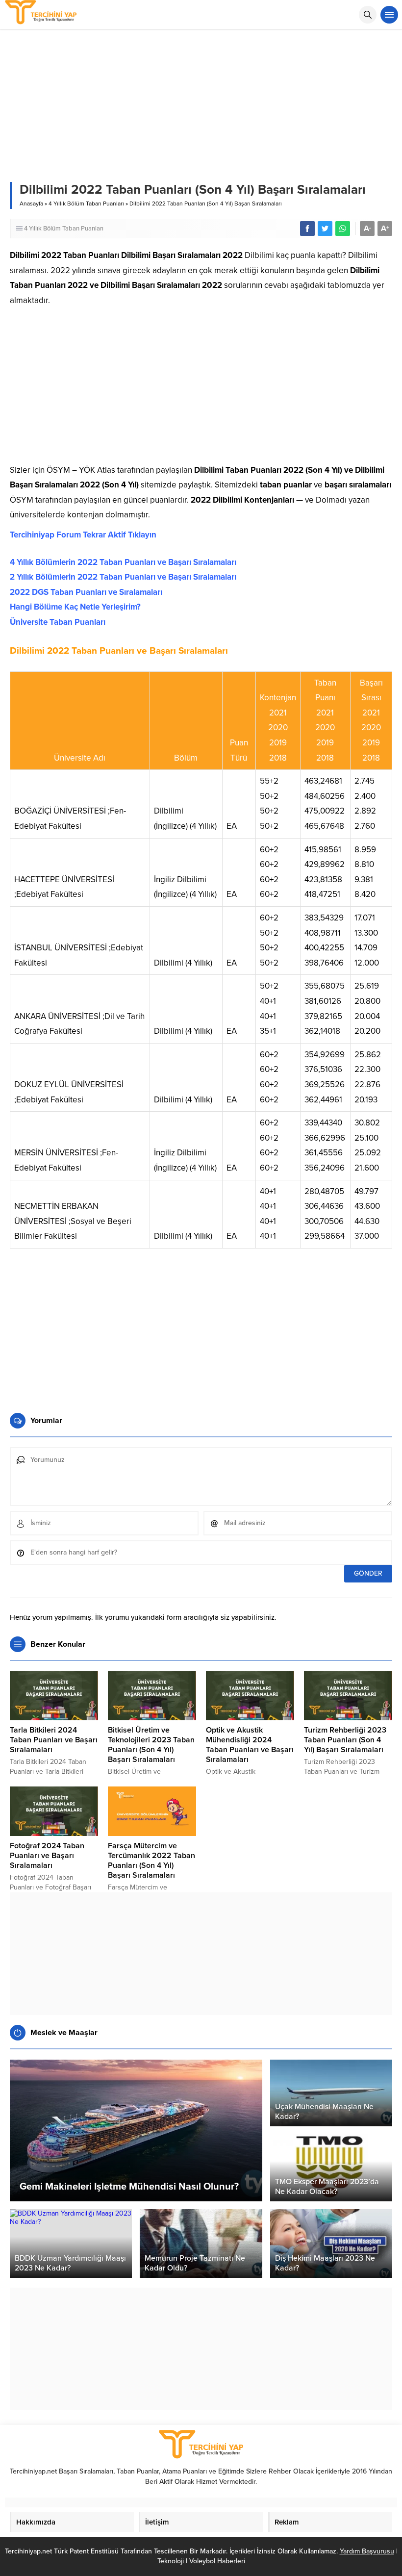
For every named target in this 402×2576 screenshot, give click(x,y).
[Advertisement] (201, 389)
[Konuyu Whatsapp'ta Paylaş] (343, 229)
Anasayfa (31, 204)
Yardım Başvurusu (367, 2551)
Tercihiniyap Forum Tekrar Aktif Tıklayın (83, 535)
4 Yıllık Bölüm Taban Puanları (86, 204)
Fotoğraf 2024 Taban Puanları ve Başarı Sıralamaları (47, 1856)
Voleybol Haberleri (217, 2561)
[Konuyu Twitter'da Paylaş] (325, 229)
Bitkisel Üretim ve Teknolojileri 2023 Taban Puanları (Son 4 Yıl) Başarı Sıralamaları (151, 1745)
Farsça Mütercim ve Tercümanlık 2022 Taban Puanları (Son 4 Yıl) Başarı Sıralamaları (151, 1861)
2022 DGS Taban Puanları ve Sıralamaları (86, 592)
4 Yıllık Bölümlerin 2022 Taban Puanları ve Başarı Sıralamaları (123, 562)
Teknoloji (172, 2561)
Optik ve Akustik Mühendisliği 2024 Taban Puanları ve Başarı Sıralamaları (250, 1745)
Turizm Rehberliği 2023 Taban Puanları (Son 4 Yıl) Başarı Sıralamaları (345, 1740)
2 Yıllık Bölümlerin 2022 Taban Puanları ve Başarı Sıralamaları (123, 577)
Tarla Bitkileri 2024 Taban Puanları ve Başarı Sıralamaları (54, 1740)
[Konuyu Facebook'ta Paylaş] (307, 229)
